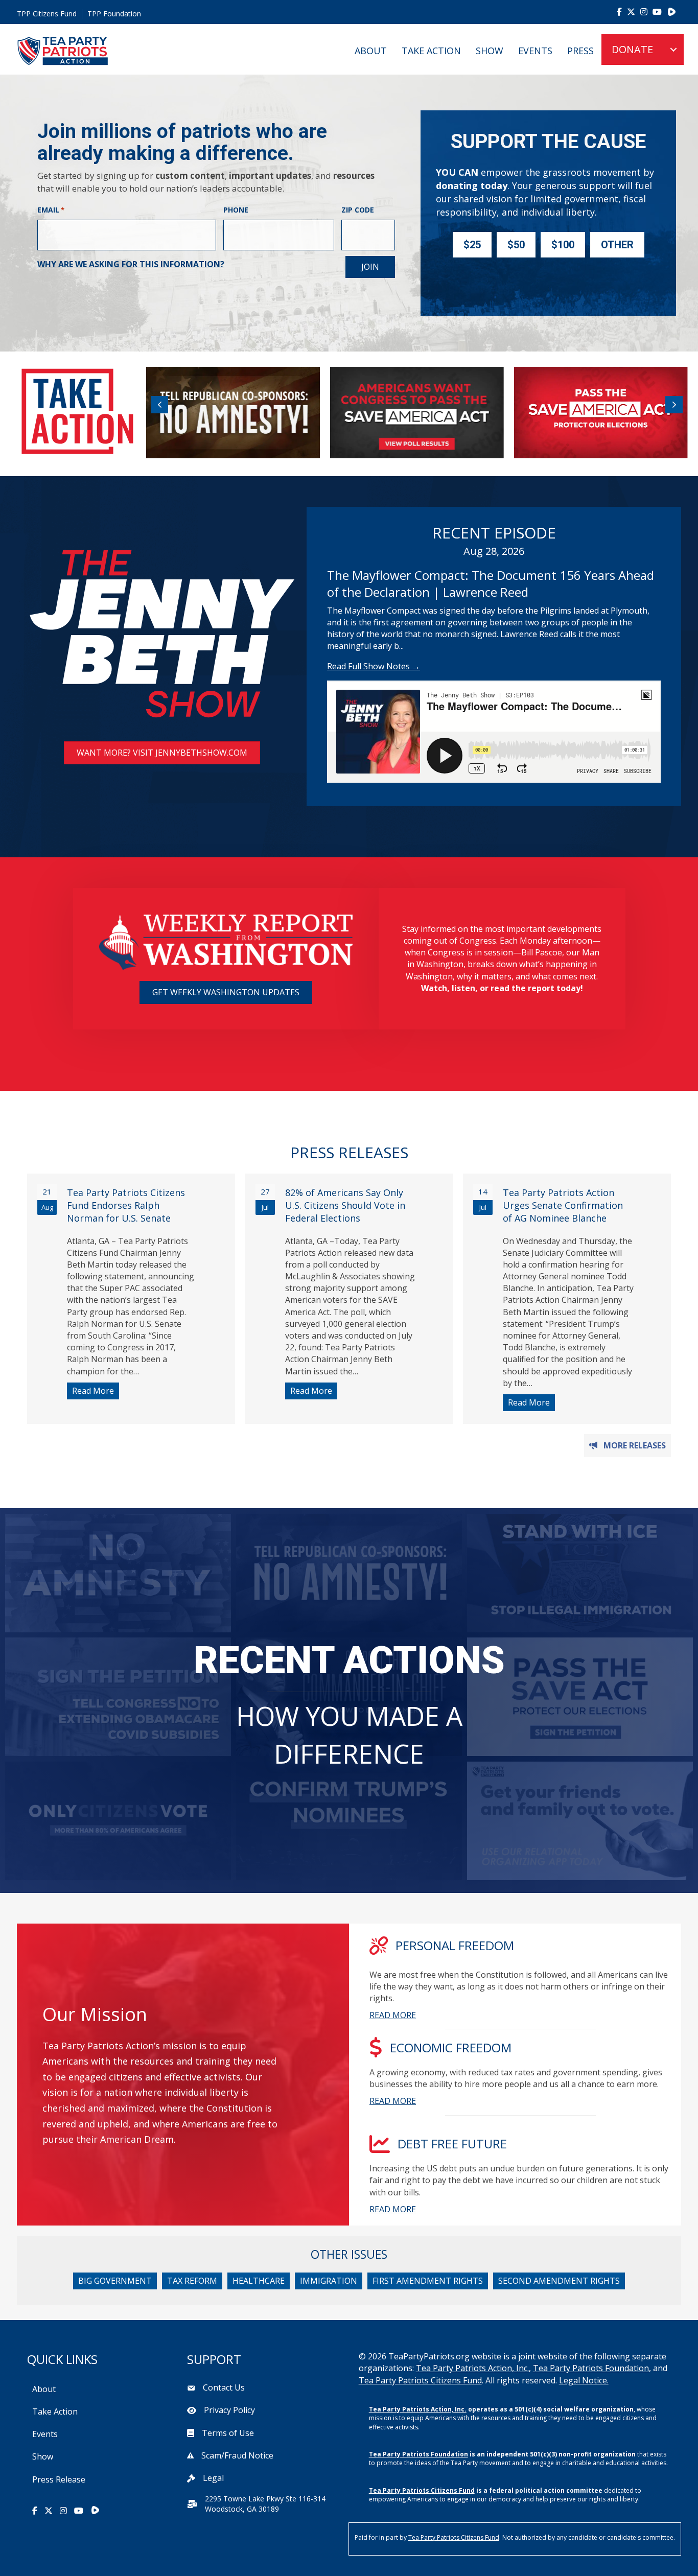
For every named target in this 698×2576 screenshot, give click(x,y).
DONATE (632, 49)
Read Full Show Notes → (374, 666)
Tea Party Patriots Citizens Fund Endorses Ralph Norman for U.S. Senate (126, 1205)
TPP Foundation (114, 14)
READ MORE (393, 2015)
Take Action (431, 51)
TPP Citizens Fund (47, 14)
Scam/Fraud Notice (237, 2455)
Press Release (59, 2479)
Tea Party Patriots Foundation (591, 2368)
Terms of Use (228, 2433)
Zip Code (358, 210)
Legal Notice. (584, 2380)
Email (51, 210)
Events (535, 51)
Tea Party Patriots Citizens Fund (420, 2380)
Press (580, 51)
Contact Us (224, 2387)
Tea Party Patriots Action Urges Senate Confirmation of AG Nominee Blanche (563, 1205)
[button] (159, 405)
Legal (213, 2478)
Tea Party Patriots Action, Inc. (472, 2368)
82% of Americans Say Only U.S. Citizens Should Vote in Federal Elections (345, 1205)
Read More (96, 1391)
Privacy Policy (229, 2410)
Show (490, 51)
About (371, 51)
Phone (236, 210)
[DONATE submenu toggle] (673, 50)
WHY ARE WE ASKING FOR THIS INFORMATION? (131, 264)
